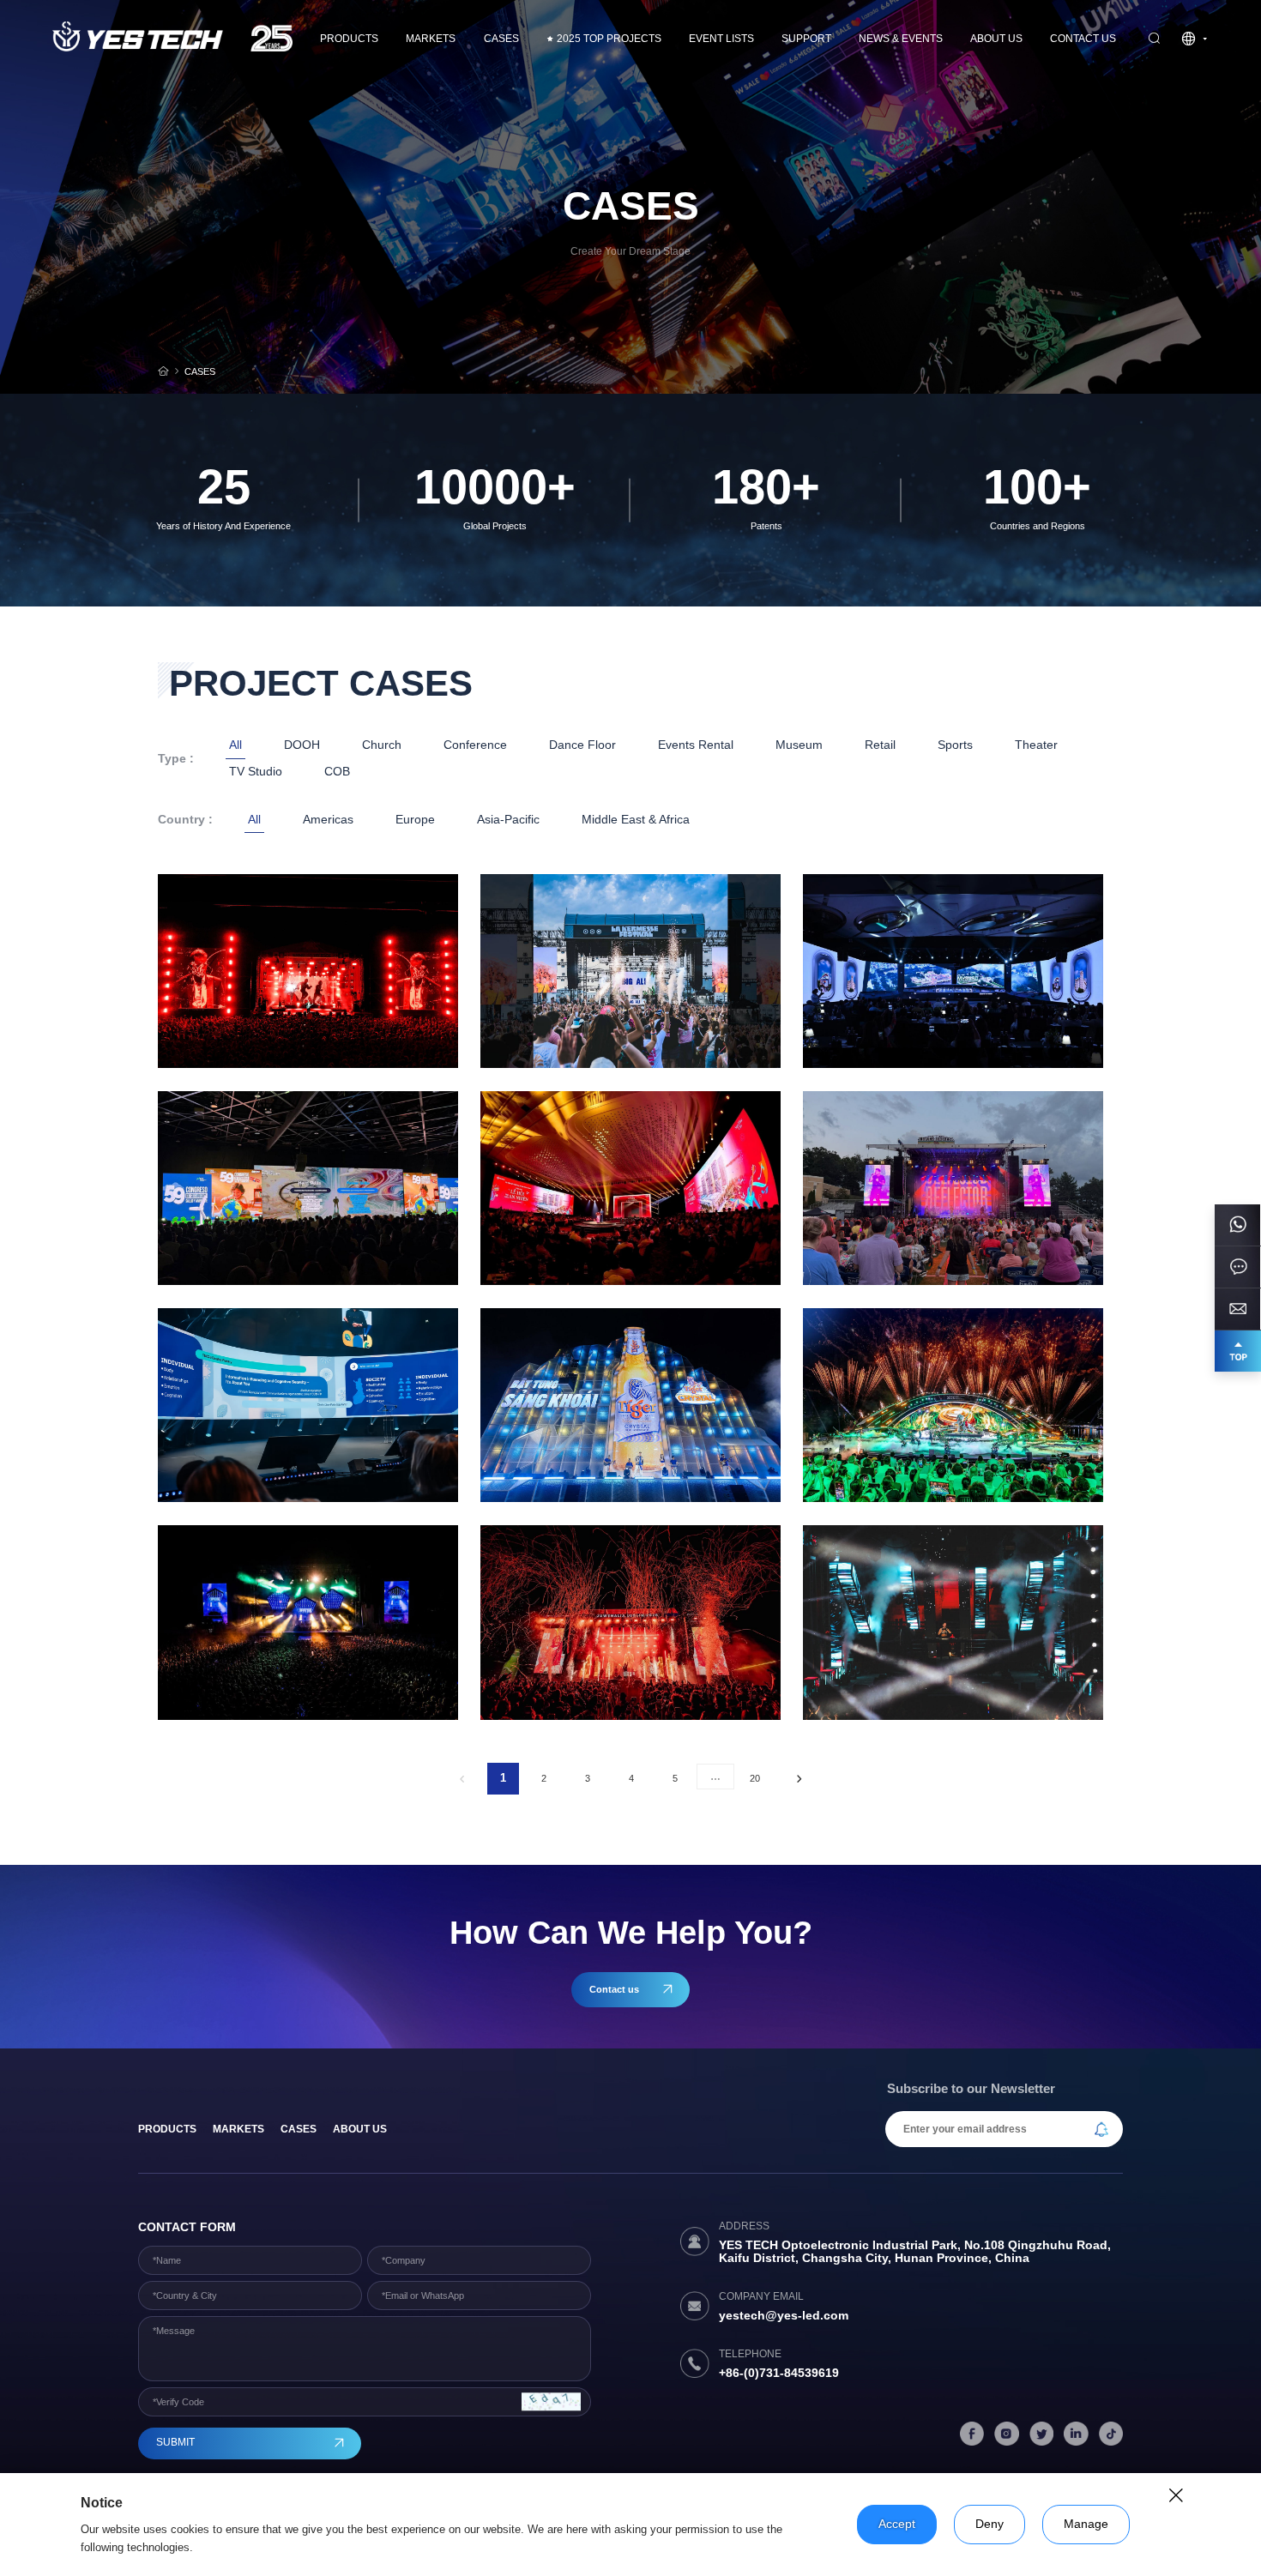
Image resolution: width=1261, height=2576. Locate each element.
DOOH (302, 745)
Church (382, 745)
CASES (501, 39)
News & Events (901, 39)
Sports (955, 745)
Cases (299, 2129)
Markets (431, 39)
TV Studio (256, 772)
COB (337, 772)
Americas (328, 820)
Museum (799, 745)
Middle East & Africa (636, 820)
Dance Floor (582, 745)
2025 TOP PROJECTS (609, 39)
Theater (1036, 745)
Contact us (1083, 39)
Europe (415, 820)
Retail (880, 745)
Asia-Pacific (508, 820)
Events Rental (696, 745)
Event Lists (721, 39)
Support (806, 39)
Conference (475, 745)
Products (349, 39)
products (167, 2129)
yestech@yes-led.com (784, 2316)
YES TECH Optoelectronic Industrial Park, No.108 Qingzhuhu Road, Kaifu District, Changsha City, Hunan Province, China (915, 2252)
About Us (996, 39)
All (235, 745)
